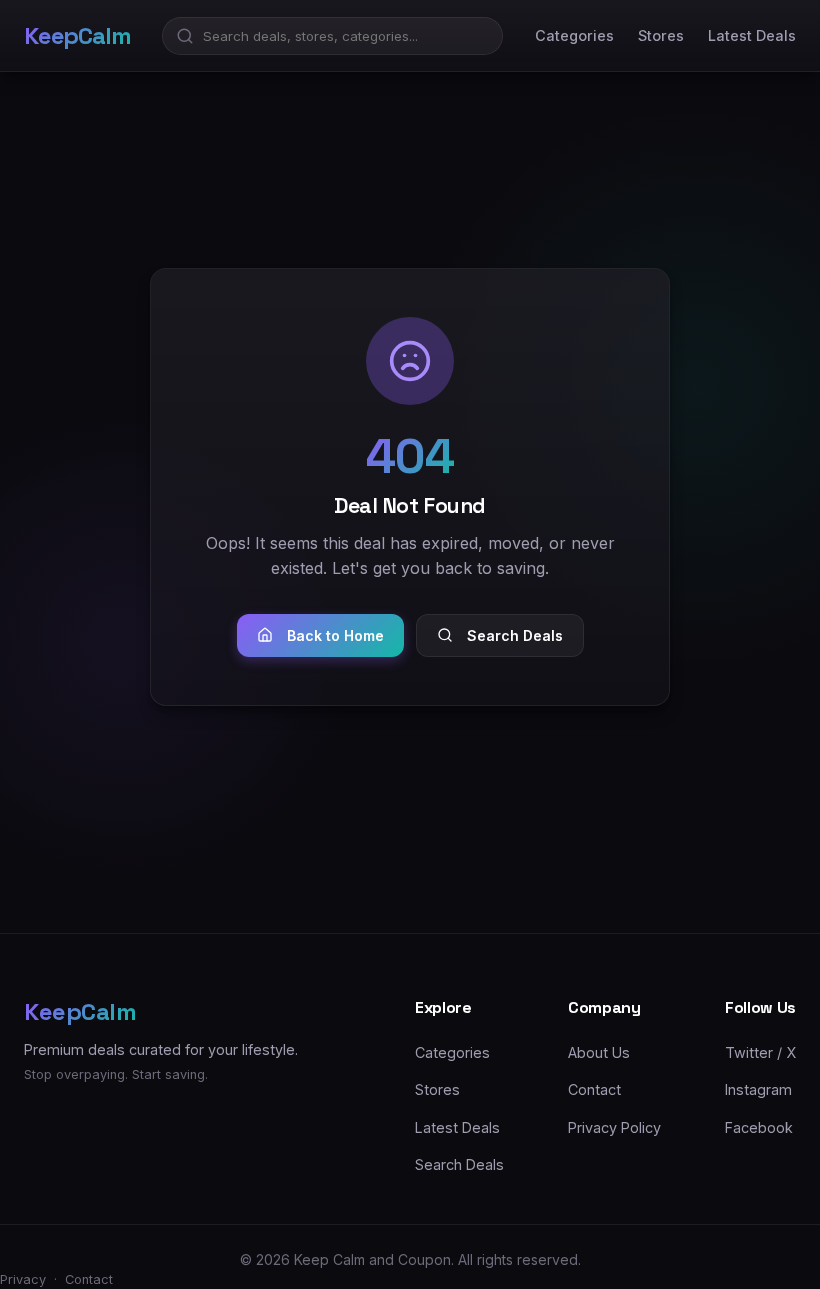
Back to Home (335, 635)
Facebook (759, 1127)
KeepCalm (77, 35)
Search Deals (515, 635)
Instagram (758, 1089)
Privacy (23, 1279)
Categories (574, 35)
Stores (661, 35)
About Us (599, 1052)
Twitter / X (760, 1052)
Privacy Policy (614, 1127)
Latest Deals (752, 35)
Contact (594, 1089)
